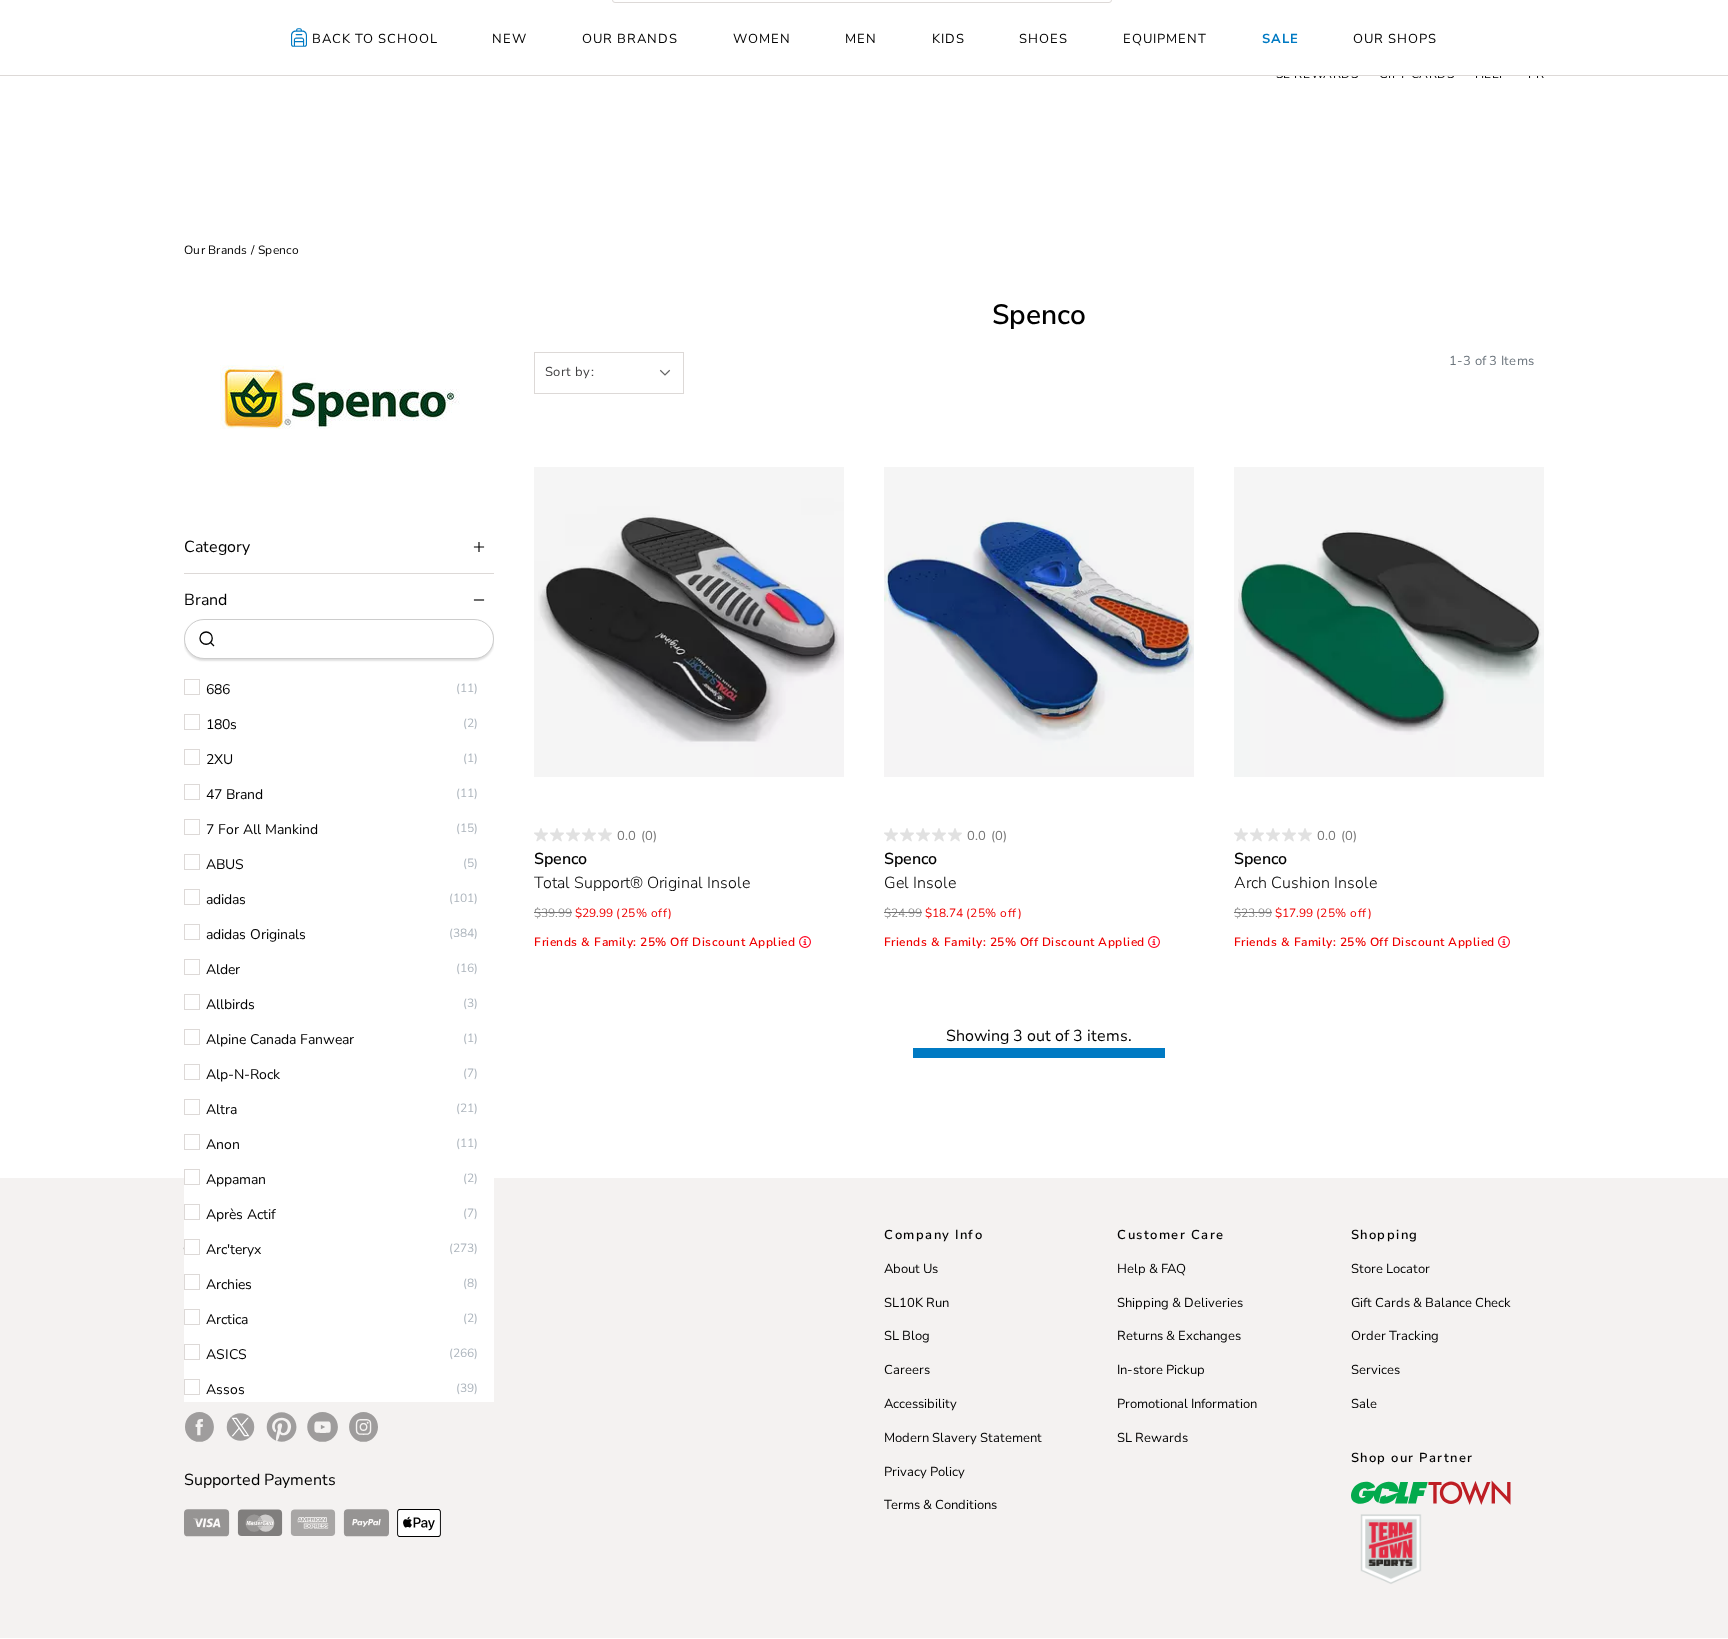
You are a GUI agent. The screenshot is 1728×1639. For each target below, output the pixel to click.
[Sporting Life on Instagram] (363, 1427)
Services (1375, 1370)
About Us (911, 1269)
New (509, 39)
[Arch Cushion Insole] (1389, 622)
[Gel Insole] (1039, 622)
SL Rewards (1152, 1438)
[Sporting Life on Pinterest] (281, 1427)
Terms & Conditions (940, 1505)
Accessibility (920, 1404)
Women (762, 39)
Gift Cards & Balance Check (1431, 1303)
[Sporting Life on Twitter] (240, 1427)
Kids (948, 39)
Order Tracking (1395, 1336)
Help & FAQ (1151, 1269)
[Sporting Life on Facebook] (199, 1427)
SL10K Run (916, 1303)
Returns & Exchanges (1179, 1336)
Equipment (1165, 39)
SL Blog (907, 1336)
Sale (1280, 39)
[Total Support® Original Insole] (689, 622)
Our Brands (630, 39)
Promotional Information (1187, 1404)
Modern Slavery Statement (963, 1438)
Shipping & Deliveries (1180, 1303)
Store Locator (1390, 1269)
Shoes (1043, 39)
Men (861, 39)
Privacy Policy (924, 1472)
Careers (907, 1370)
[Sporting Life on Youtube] (322, 1427)
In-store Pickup (1161, 1370)
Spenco (279, 250)
